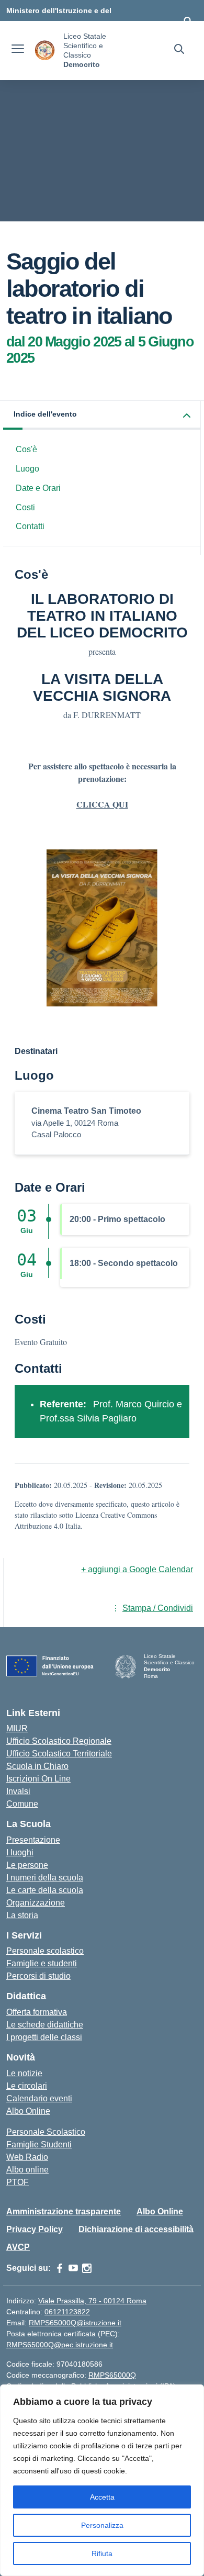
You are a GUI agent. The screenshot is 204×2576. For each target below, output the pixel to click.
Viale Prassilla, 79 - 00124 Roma (92, 2301)
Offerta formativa (37, 2012)
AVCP (18, 2247)
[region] (102, 2480)
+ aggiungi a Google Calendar (137, 1569)
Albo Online (28, 2111)
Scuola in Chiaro (37, 1766)
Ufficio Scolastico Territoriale (59, 1754)
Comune (22, 1804)
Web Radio (27, 2157)
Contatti (30, 526)
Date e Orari (38, 488)
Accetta (102, 2497)
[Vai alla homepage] (45, 51)
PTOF (18, 2182)
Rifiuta (102, 2553)
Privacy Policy (35, 2229)
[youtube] (73, 2268)
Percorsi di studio (38, 1976)
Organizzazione (36, 1903)
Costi (25, 507)
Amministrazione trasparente (64, 2211)
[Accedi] (188, 21)
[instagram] (87, 2268)
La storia (22, 1915)
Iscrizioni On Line (38, 1779)
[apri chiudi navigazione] (18, 50)
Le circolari (27, 2086)
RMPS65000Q (112, 2375)
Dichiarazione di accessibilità (136, 2229)
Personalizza (102, 2525)
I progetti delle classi (44, 2037)
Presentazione (33, 1840)
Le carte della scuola (45, 1890)
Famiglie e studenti (42, 1963)
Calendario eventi (39, 2098)
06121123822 (67, 2312)
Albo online (27, 2170)
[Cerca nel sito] (179, 50)
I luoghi (20, 1852)
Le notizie (24, 2073)
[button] (102, 415)
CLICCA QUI (102, 804)
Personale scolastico (45, 1951)
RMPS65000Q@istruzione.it (75, 2323)
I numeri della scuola (45, 1878)
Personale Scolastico (46, 2132)
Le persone (27, 1865)
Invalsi (18, 1791)
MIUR (17, 1728)
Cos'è (26, 449)
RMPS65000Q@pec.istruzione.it (60, 2345)
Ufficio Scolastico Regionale (59, 1741)
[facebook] (60, 2268)
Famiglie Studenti (39, 2144)
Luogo (27, 469)
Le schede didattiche (45, 2025)
